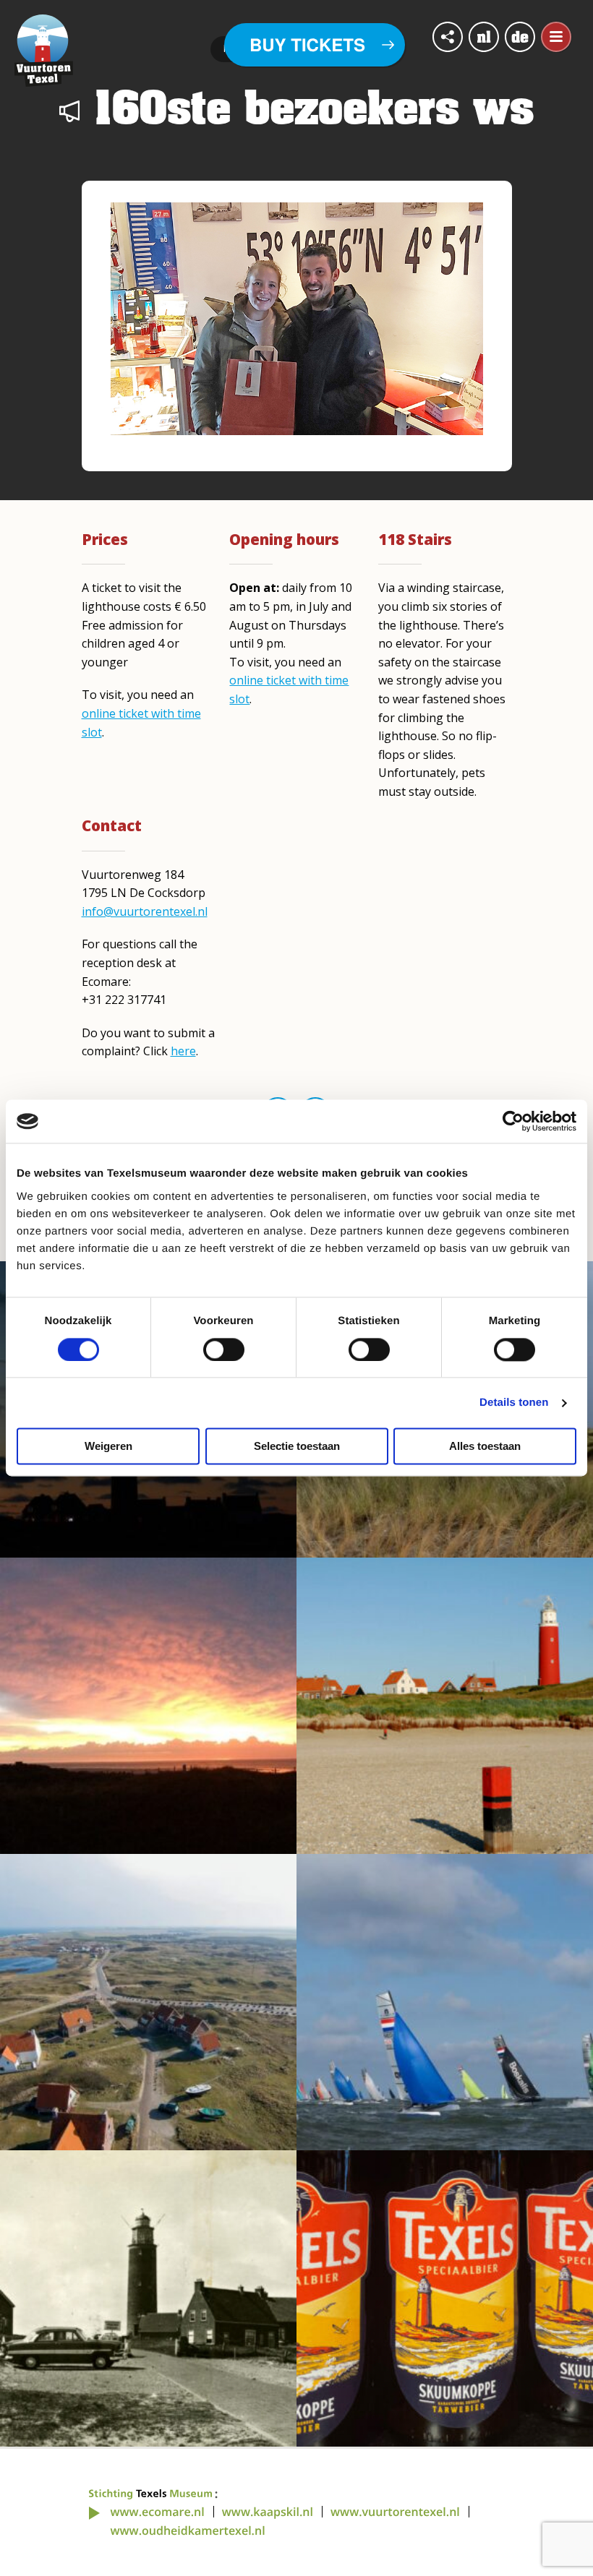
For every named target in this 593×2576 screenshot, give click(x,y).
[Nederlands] (484, 37)
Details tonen (514, 1403)
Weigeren (108, 1447)
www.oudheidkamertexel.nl (188, 2530)
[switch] (224, 1349)
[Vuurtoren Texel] (44, 49)
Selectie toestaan (297, 1447)
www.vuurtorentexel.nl (395, 2512)
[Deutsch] (520, 37)
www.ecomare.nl (158, 2512)
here (183, 1051)
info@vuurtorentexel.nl (145, 911)
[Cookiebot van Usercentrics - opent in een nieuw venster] (513, 1121)
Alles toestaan (485, 1447)
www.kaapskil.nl (268, 2512)
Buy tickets (307, 45)
